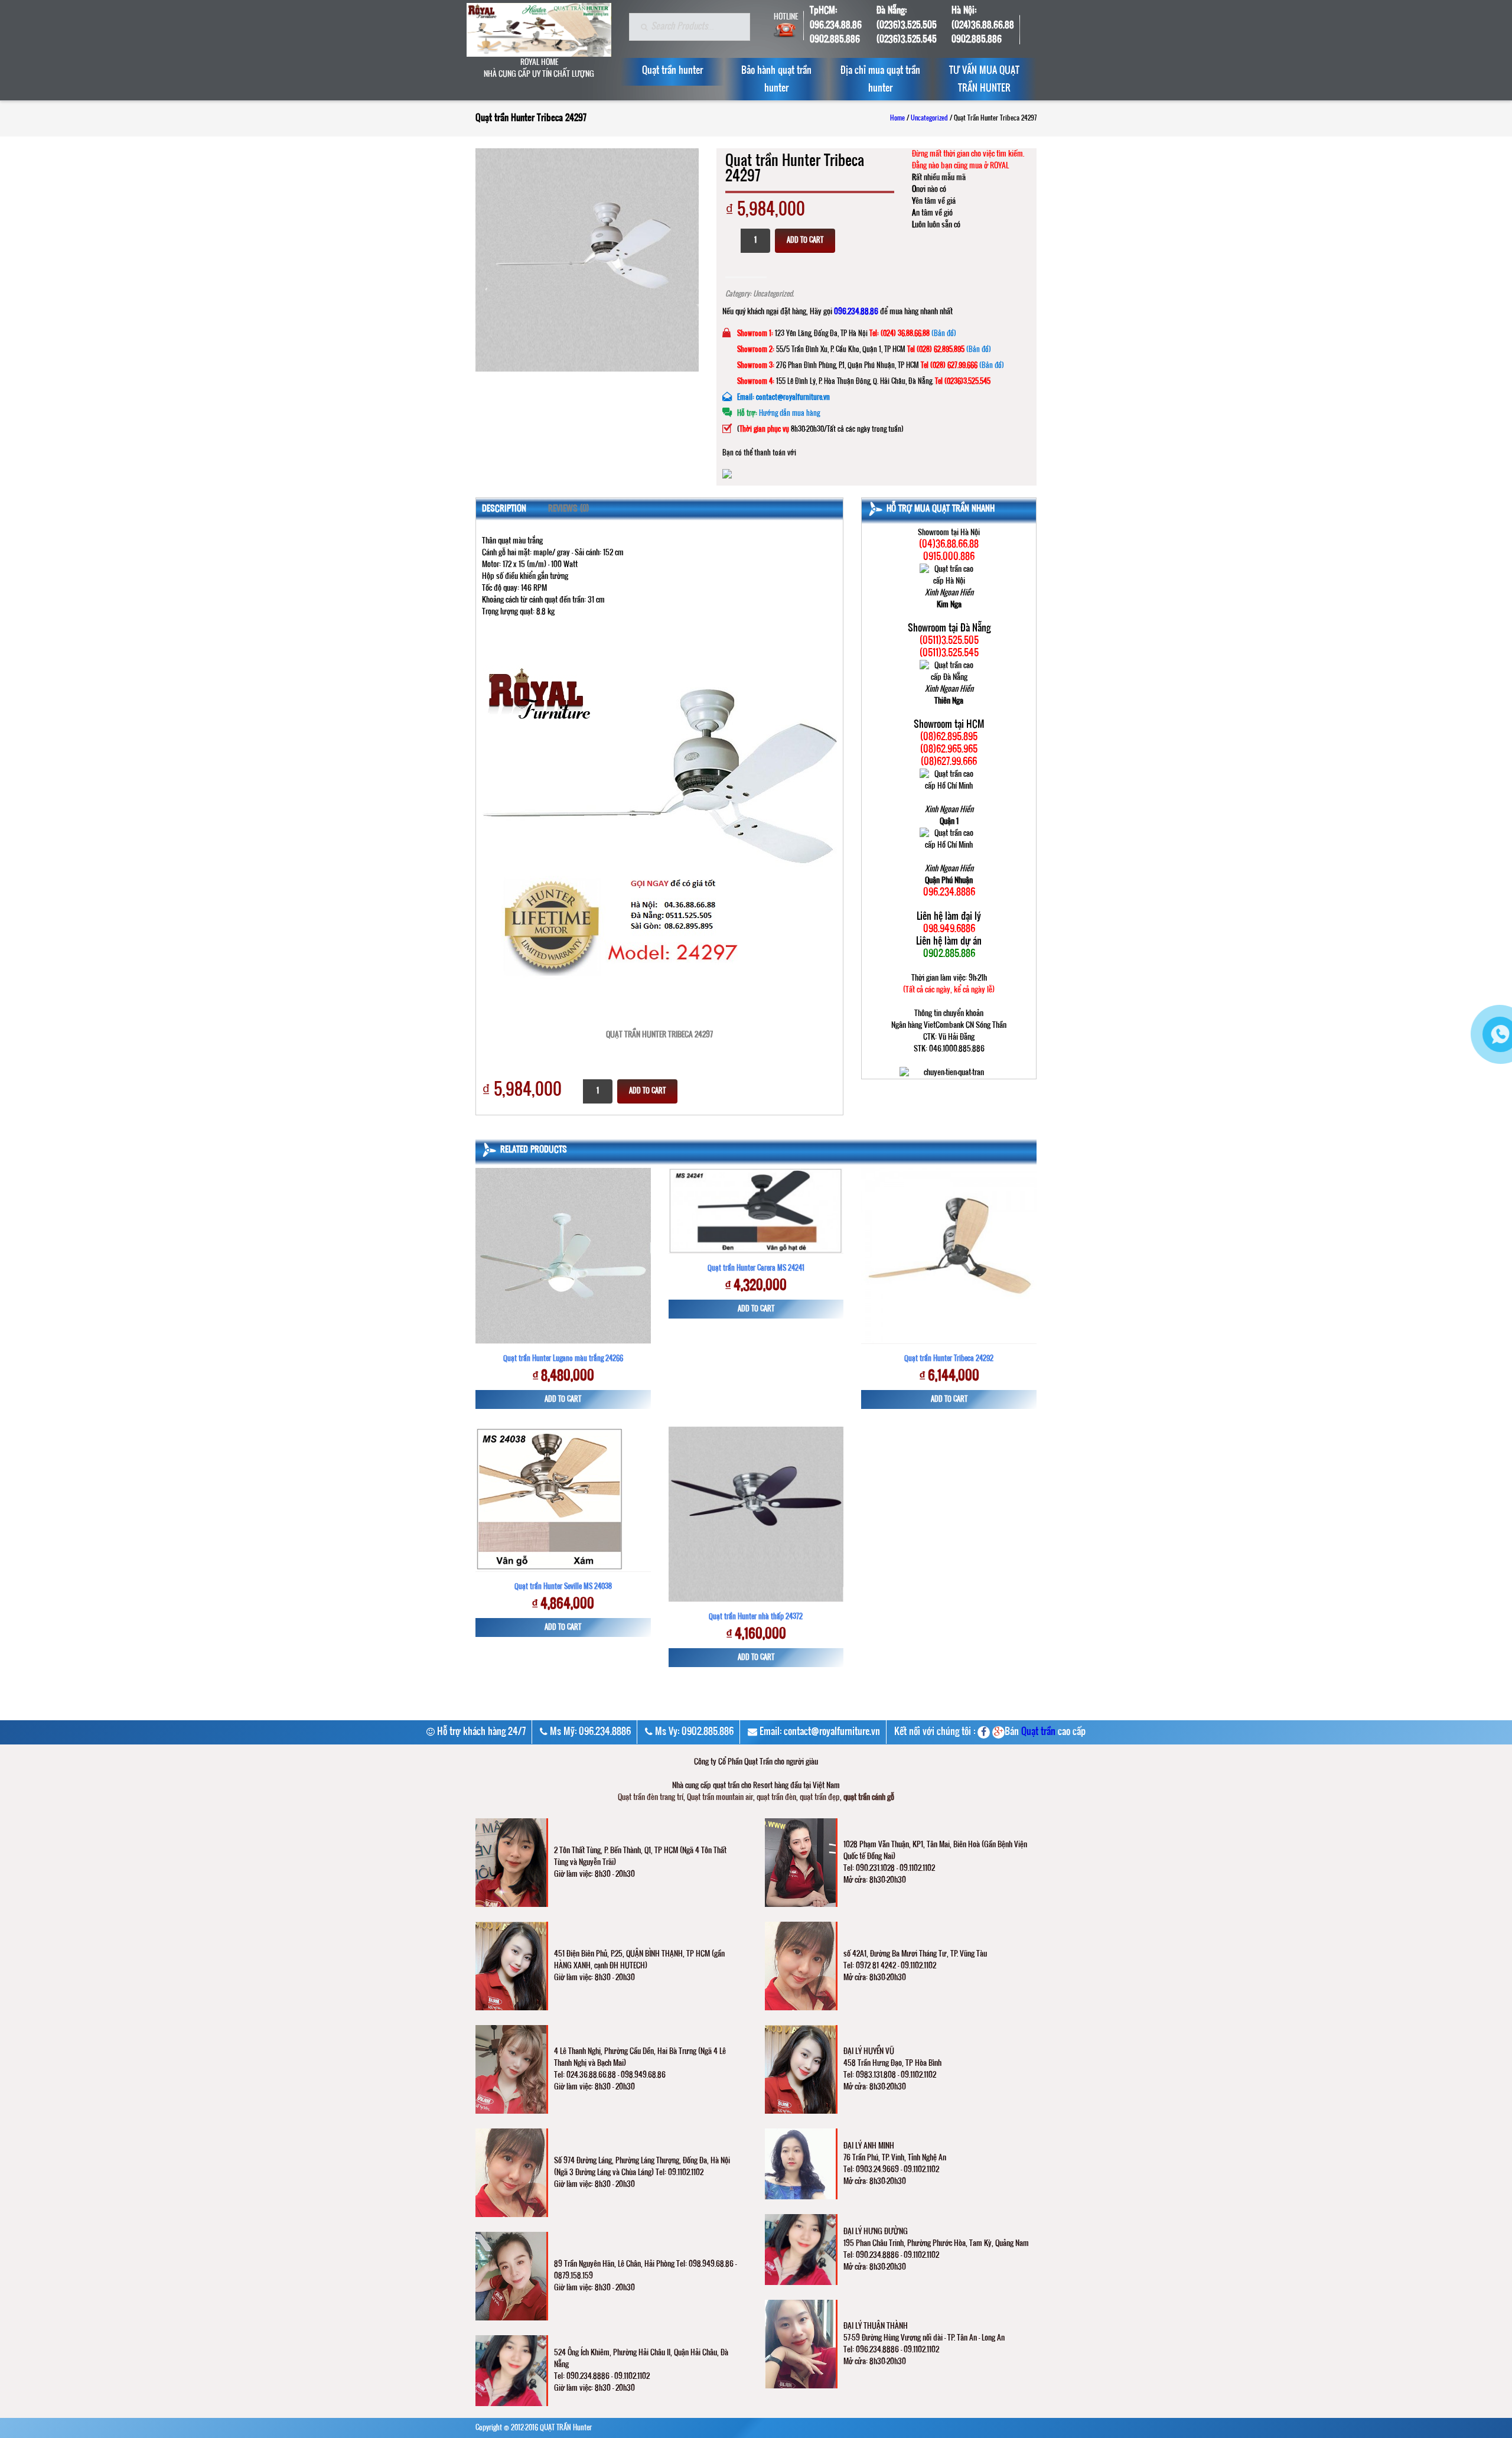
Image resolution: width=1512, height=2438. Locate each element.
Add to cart (805, 240)
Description (504, 509)
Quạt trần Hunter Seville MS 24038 (563, 1587)
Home (897, 119)
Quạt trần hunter (672, 71)
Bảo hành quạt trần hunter (776, 80)
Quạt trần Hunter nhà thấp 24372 (756, 1617)
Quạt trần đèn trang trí (651, 1798)
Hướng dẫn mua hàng (789, 414)
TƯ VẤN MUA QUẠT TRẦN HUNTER (984, 80)
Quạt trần (1038, 1732)
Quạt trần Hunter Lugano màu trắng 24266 (563, 1359)
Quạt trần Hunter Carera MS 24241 (756, 1268)
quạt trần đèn (776, 1798)
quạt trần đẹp (820, 1798)
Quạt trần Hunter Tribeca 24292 (949, 1359)
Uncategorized (929, 119)
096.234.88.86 (856, 312)
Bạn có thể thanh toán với (759, 453)
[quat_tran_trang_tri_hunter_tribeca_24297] (587, 260)
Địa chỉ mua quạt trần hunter (880, 80)
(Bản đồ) (944, 334)
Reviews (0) (568, 509)
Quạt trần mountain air (720, 1798)
